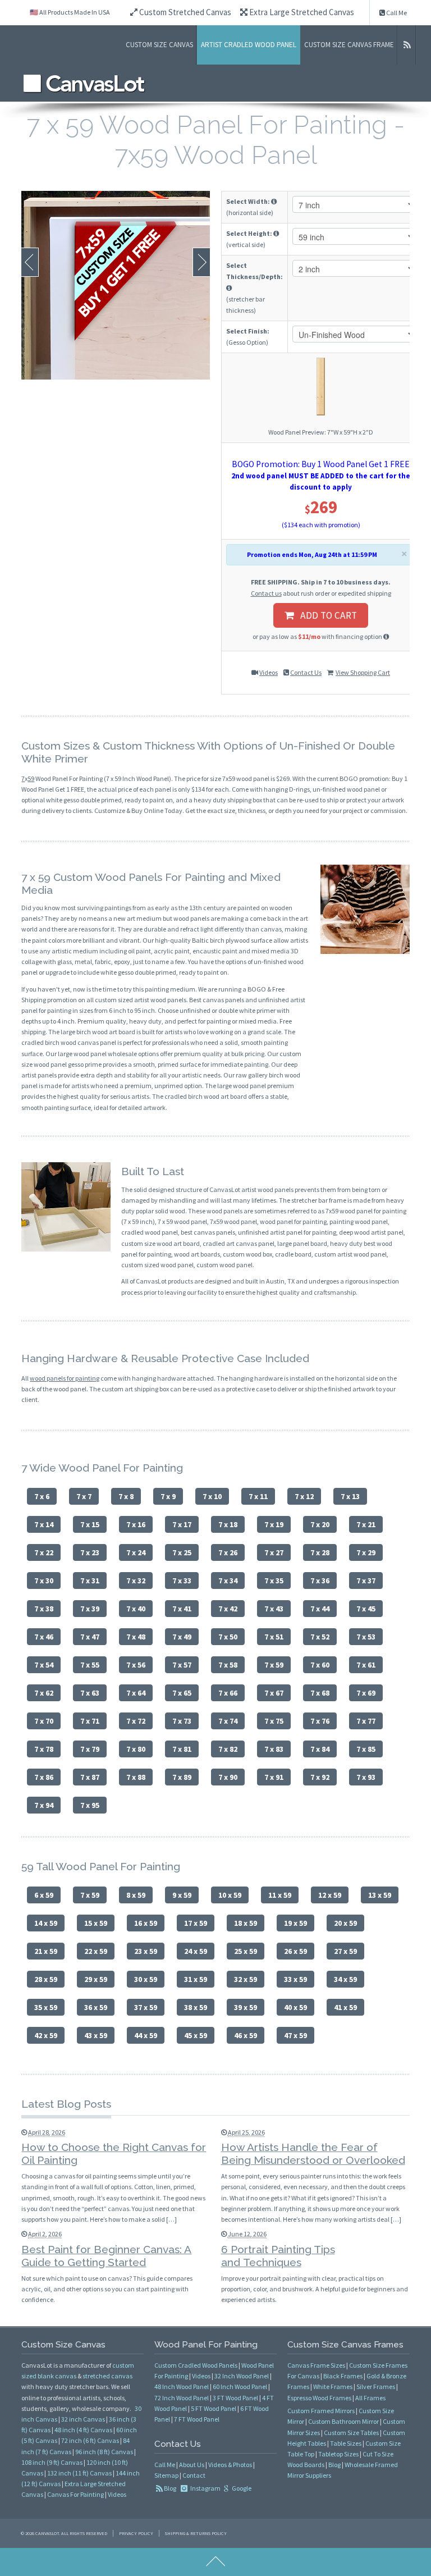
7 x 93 (366, 1777)
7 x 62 (44, 1693)
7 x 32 (136, 1581)
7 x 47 (90, 1637)
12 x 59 (330, 1895)
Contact (194, 2475)
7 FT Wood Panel (197, 2419)
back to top (215, 2562)
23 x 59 (146, 1951)
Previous (30, 262)
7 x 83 (274, 1749)
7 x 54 (44, 1665)
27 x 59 (345, 1951)
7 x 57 (182, 1665)
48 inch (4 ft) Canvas (83, 2430)
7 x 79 (90, 1749)
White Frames (333, 2387)
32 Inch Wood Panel (242, 2376)
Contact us (266, 593)
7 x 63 (90, 1693)
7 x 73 (182, 1721)
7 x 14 (44, 1524)
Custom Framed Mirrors (321, 2411)
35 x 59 (46, 2007)
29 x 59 (96, 1979)
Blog (170, 2488)
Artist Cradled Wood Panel (249, 45)
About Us (192, 2465)
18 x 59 (246, 1923)
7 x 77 (366, 1721)
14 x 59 (46, 1923)
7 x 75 (274, 1721)
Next (201, 262)
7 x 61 (366, 1665)
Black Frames (343, 2376)
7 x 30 (44, 1581)
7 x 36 (320, 1581)
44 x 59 (146, 2035)
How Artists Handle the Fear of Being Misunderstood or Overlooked (313, 2153)
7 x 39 (90, 1609)
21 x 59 (46, 1951)
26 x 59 (295, 1951)
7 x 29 (366, 1552)
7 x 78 (44, 1749)
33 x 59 (295, 1979)
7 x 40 (136, 1609)
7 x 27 (274, 1552)
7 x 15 (90, 1524)
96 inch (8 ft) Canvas (104, 2452)
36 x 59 (96, 2007)
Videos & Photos (230, 2465)
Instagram (205, 2488)
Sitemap (166, 2475)
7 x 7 (84, 1496)
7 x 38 (44, 1609)
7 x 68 (320, 1693)
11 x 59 (280, 1895)
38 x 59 (196, 2007)
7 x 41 (182, 1609)
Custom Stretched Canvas (184, 12)
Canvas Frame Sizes (316, 2365)
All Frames (370, 2398)
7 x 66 (228, 1693)
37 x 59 (146, 2007)
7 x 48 (136, 1637)
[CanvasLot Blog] (407, 45)
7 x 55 (90, 1665)
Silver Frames (376, 2387)
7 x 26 (228, 1552)
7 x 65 (182, 1693)
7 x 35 (274, 1581)
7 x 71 (90, 1721)
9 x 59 (182, 1895)
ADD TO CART (325, 615)
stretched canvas (107, 2376)
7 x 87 (90, 1777)
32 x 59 (246, 1979)
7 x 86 (44, 1777)
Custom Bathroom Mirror (343, 2421)
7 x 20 (320, 1524)
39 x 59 (246, 2007)
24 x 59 (196, 1951)
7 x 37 (366, 1581)
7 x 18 (228, 1524)
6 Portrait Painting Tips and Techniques (278, 2256)
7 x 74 (228, 1721)
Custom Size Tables (351, 2433)
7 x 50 (228, 1637)
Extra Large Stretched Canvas (301, 12)
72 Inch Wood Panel (182, 2398)
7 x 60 (320, 1665)
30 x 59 (146, 1979)
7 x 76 (320, 1721)
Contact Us (306, 672)
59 (31, 778)
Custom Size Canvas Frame (349, 45)
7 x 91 (274, 1777)
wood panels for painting (65, 1378)
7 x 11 (258, 1496)
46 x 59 (246, 2035)
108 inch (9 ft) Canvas (52, 2462)
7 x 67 (274, 1693)
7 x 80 (136, 1749)
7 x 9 (168, 1496)
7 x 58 (228, 1665)
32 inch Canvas (83, 2419)
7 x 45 (366, 1609)
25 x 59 (246, 1951)
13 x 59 (380, 1895)
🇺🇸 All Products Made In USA (70, 12)
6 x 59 (44, 1895)
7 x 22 (44, 1552)
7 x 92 (320, 1777)
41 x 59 (345, 2007)
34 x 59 (345, 1979)
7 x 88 (136, 1777)
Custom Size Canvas (159, 45)
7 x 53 (366, 1637)
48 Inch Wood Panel (182, 2387)
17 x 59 (196, 1923)
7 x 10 (212, 1496)
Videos (269, 672)
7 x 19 (274, 1524)
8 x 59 (136, 1895)
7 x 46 (44, 1637)
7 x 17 (182, 1524)
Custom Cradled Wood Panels (196, 2365)
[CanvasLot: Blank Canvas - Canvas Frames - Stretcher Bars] (84, 83)
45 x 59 (196, 2035)
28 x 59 (46, 1979)
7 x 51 (274, 1637)
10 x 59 (230, 1895)
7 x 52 (320, 1637)
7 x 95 (90, 1805)
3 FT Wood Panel (235, 2398)
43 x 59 (96, 2035)
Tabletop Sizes (338, 2454)
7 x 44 (320, 1609)
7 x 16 (136, 1524)
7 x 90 (228, 1777)
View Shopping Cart (363, 672)
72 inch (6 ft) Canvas (90, 2440)
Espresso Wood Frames (319, 2398)
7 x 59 (274, 1665)
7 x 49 (182, 1637)
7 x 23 (90, 1552)
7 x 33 (182, 1581)
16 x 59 (146, 1923)
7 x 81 (182, 1749)
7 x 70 (44, 1721)
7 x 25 (182, 1552)
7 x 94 (44, 1805)
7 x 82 (228, 1749)
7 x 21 (366, 1524)
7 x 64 (136, 1693)
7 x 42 (228, 1609)
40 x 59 (295, 2007)
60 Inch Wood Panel (240, 2387)
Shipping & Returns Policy (196, 2533)
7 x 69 (366, 1693)
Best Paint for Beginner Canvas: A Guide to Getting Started (106, 2256)
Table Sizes (346, 2443)
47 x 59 (295, 2035)
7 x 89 (182, 1777)
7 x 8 (126, 1496)
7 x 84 (320, 1749)
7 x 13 (350, 1496)
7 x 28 (320, 1552)
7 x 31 (90, 1581)
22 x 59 (96, 1951)
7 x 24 (136, 1552)
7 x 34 (228, 1581)
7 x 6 (42, 1496)
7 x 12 (304, 1496)
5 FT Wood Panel (214, 2408)
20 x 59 (345, 1923)
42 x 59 (46, 2035)
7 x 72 (136, 1721)
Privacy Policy (136, 2533)
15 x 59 (96, 1923)
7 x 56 (136, 1665)
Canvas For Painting (75, 2494)
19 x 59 (295, 1923)
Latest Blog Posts (66, 2104)
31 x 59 (196, 1979)
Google (241, 2488)
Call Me (396, 13)
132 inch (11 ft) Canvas (79, 2473)
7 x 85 (366, 1749)
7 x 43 (274, 1609)
